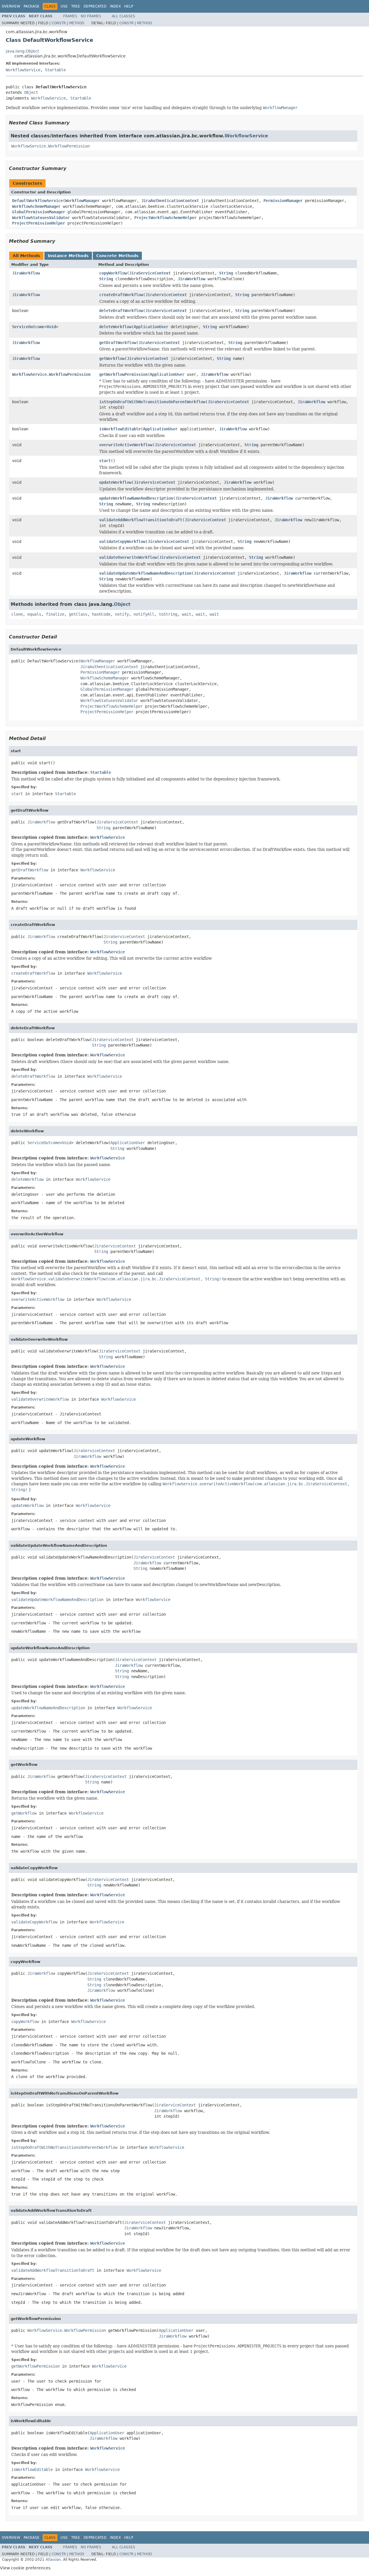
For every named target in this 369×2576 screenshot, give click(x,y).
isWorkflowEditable (120, 429)
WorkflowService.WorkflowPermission (50, 146)
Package (32, 6)
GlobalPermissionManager (39, 212)
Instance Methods (68, 256)
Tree (76, 6)
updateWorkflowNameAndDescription (136, 498)
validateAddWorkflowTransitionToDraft (141, 520)
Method (77, 23)
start (105, 461)
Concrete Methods (117, 256)
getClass (78, 614)
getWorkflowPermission (123, 374)
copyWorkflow (113, 273)
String (226, 273)
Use (64, 6)
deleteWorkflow (115, 327)
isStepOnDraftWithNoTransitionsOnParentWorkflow (152, 402)
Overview (11, 6)
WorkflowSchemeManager (36, 206)
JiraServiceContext (150, 273)
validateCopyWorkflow (122, 541)
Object (31, 92)
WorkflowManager (82, 201)
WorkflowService (23, 70)
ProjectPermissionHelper (39, 223)
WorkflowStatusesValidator (41, 218)
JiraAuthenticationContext (170, 201)
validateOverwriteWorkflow (128, 557)
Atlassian (53, 2560)
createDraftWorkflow (121, 295)
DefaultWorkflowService (37, 201)
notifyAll (144, 614)
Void (51, 327)
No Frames (91, 16)
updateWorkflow (115, 482)
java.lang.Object (22, 51)
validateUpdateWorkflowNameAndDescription (145, 573)
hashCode (101, 614)
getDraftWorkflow (118, 343)
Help (129, 6)
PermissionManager (283, 201)
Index (115, 6)
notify (122, 614)
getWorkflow (112, 358)
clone (17, 614)
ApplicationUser (151, 327)
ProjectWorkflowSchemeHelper (165, 218)
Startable (55, 70)
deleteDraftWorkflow (121, 311)
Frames (70, 16)
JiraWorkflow (26, 273)
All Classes (124, 16)
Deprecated (95, 6)
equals (34, 614)
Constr (59, 23)
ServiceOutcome (28, 327)
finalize (55, 614)
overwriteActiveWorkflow (126, 445)
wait (187, 614)
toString (168, 614)
